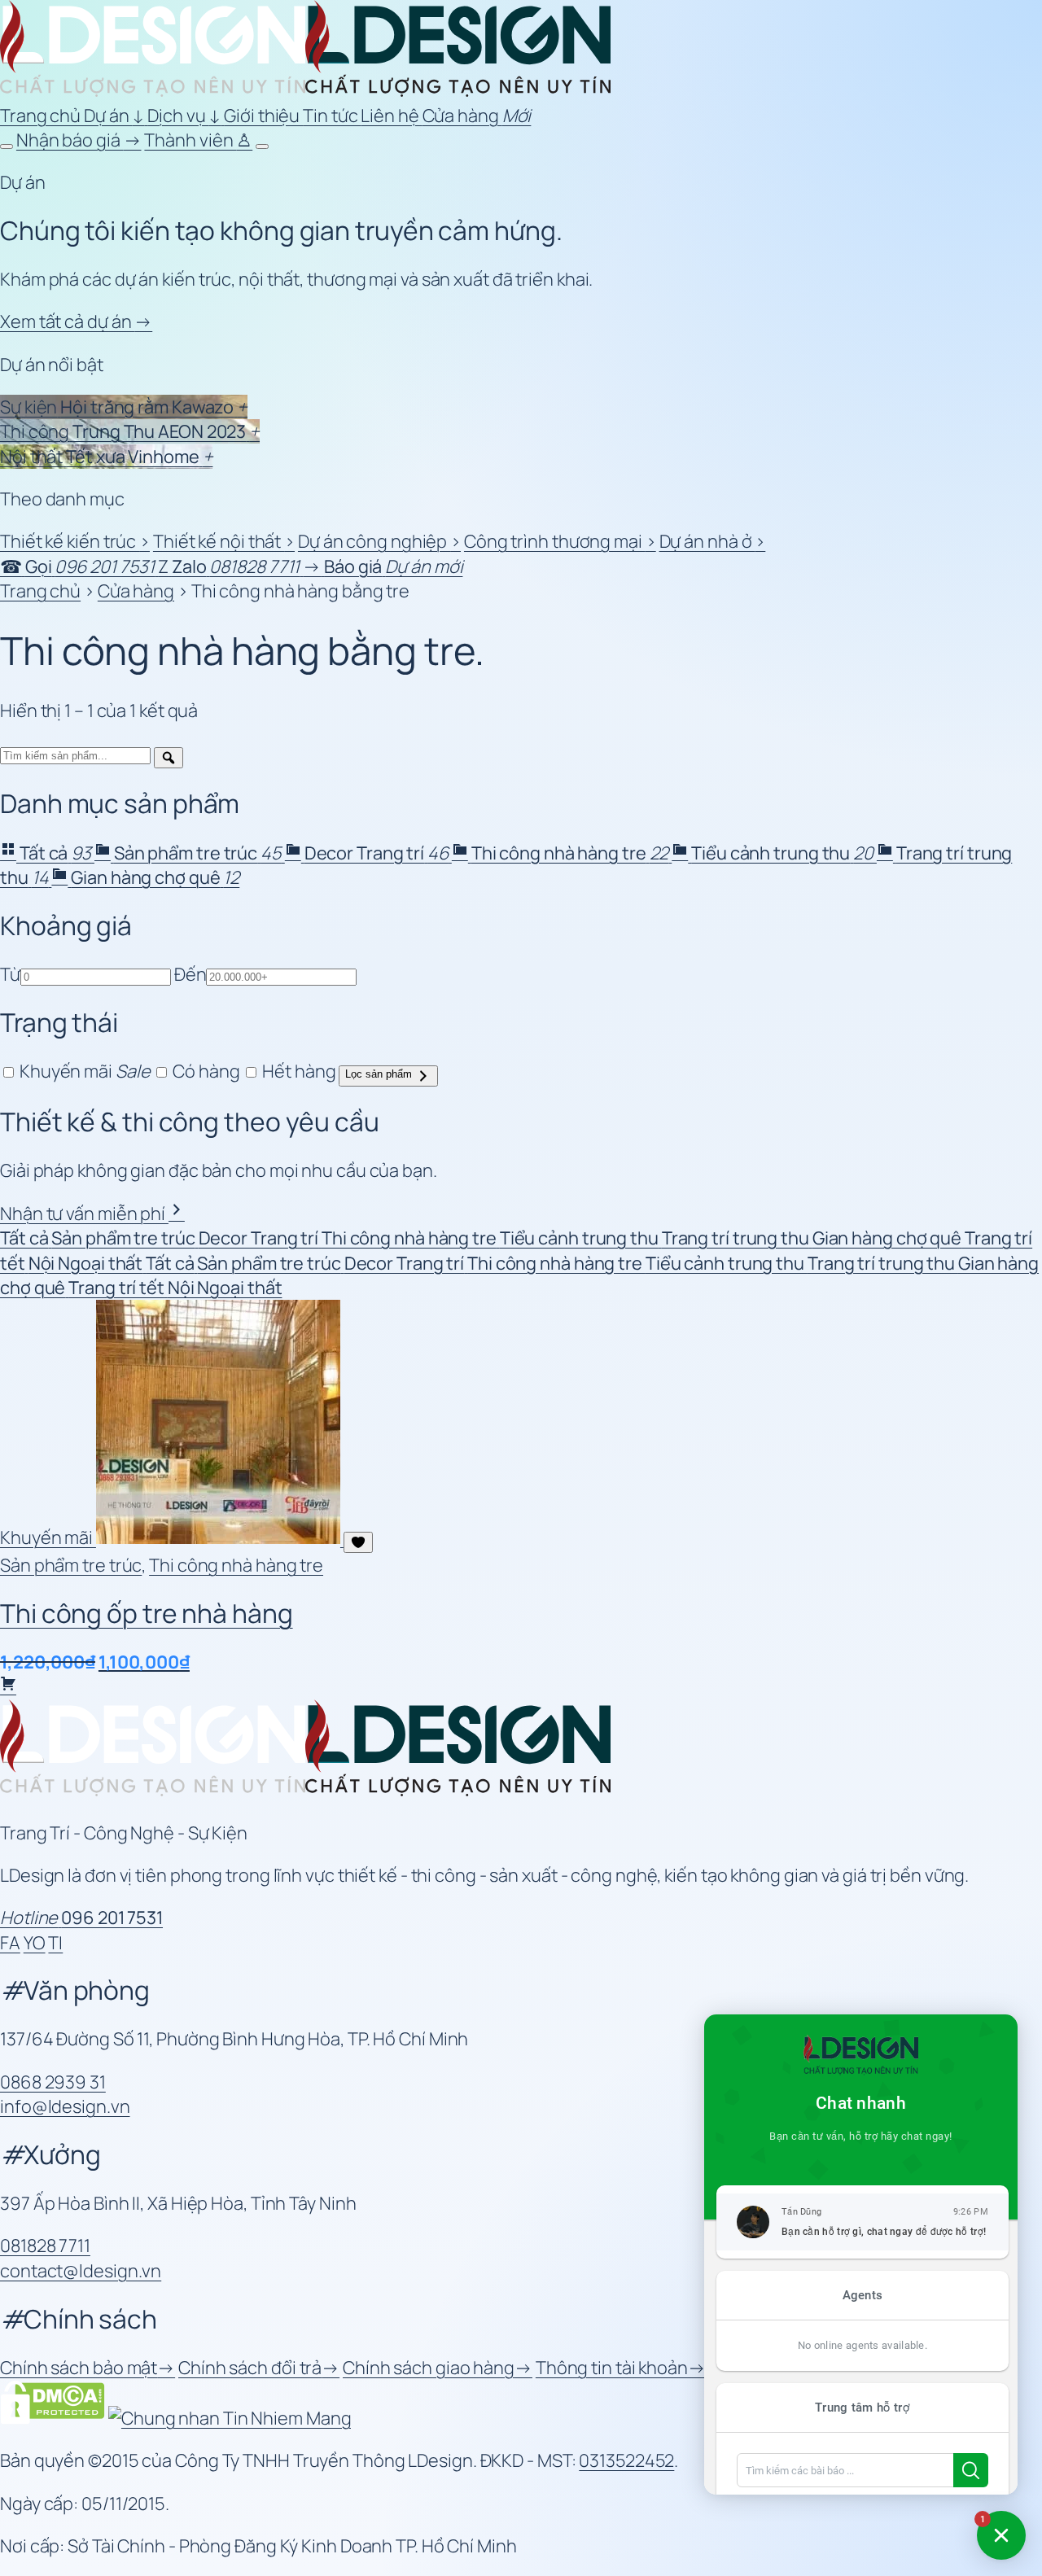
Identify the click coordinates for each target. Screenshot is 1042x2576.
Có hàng (204, 1071)
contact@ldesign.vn (81, 2271)
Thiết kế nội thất (224, 541)
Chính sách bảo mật (88, 2368)
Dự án (114, 116)
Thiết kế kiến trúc (75, 541)
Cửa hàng (477, 116)
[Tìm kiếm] (169, 758)
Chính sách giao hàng (438, 2368)
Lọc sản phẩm (380, 1074)
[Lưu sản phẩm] (358, 1542)
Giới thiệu (263, 116)
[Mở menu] (262, 147)
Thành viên (198, 140)
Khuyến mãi (83, 1071)
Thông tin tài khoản (621, 2368)
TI (55, 1943)
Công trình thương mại (560, 541)
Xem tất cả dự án (76, 321)
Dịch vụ (184, 116)
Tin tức (332, 116)
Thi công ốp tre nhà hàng (147, 1613)
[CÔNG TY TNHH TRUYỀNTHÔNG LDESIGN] (305, 90)
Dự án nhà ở (713, 541)
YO (35, 1943)
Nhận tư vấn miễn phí (84, 1214)
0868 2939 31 (53, 2082)
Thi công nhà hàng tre (236, 1565)
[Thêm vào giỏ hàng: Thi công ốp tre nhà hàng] (8, 1687)
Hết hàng (297, 1071)
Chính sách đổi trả (259, 2368)
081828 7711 (45, 2246)
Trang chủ (42, 116)
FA (10, 1943)
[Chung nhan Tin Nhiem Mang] (230, 2418)
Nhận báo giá (79, 140)
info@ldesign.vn (65, 2106)
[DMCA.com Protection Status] (53, 2418)
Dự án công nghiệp (379, 541)
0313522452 (626, 2460)
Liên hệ (391, 116)
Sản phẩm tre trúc (71, 1565)
